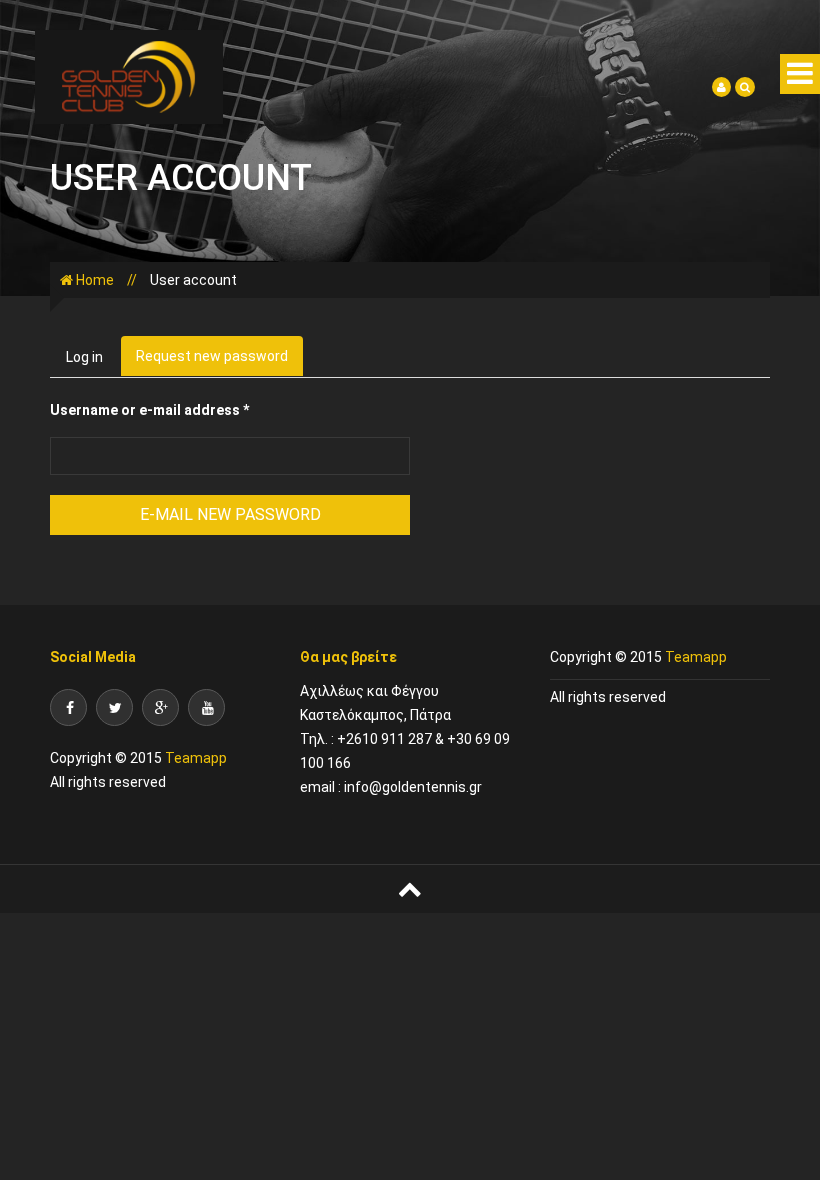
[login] (721, 86)
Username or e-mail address (149, 410)
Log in (84, 357)
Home (95, 280)
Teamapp (194, 758)
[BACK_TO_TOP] (410, 889)
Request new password (219, 362)
